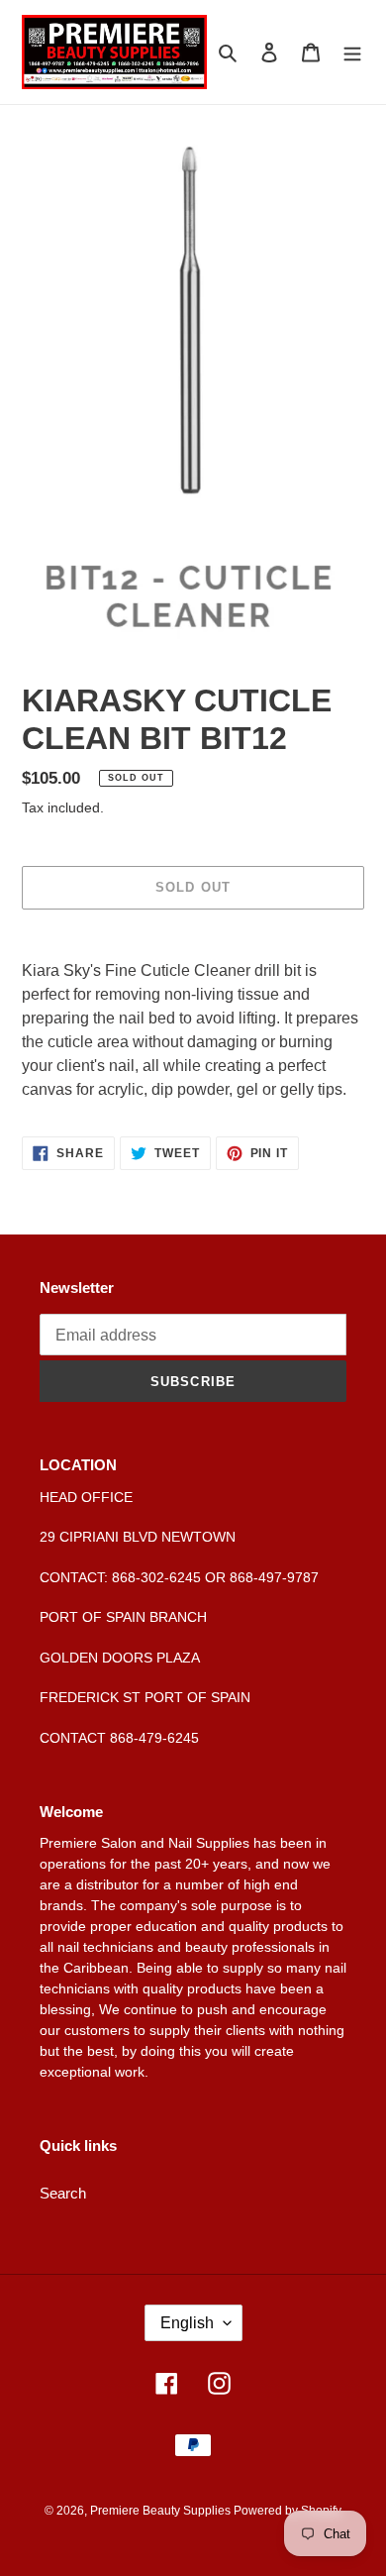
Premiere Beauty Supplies (162, 2511)
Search (63, 2193)
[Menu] (352, 52)
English (187, 2323)
